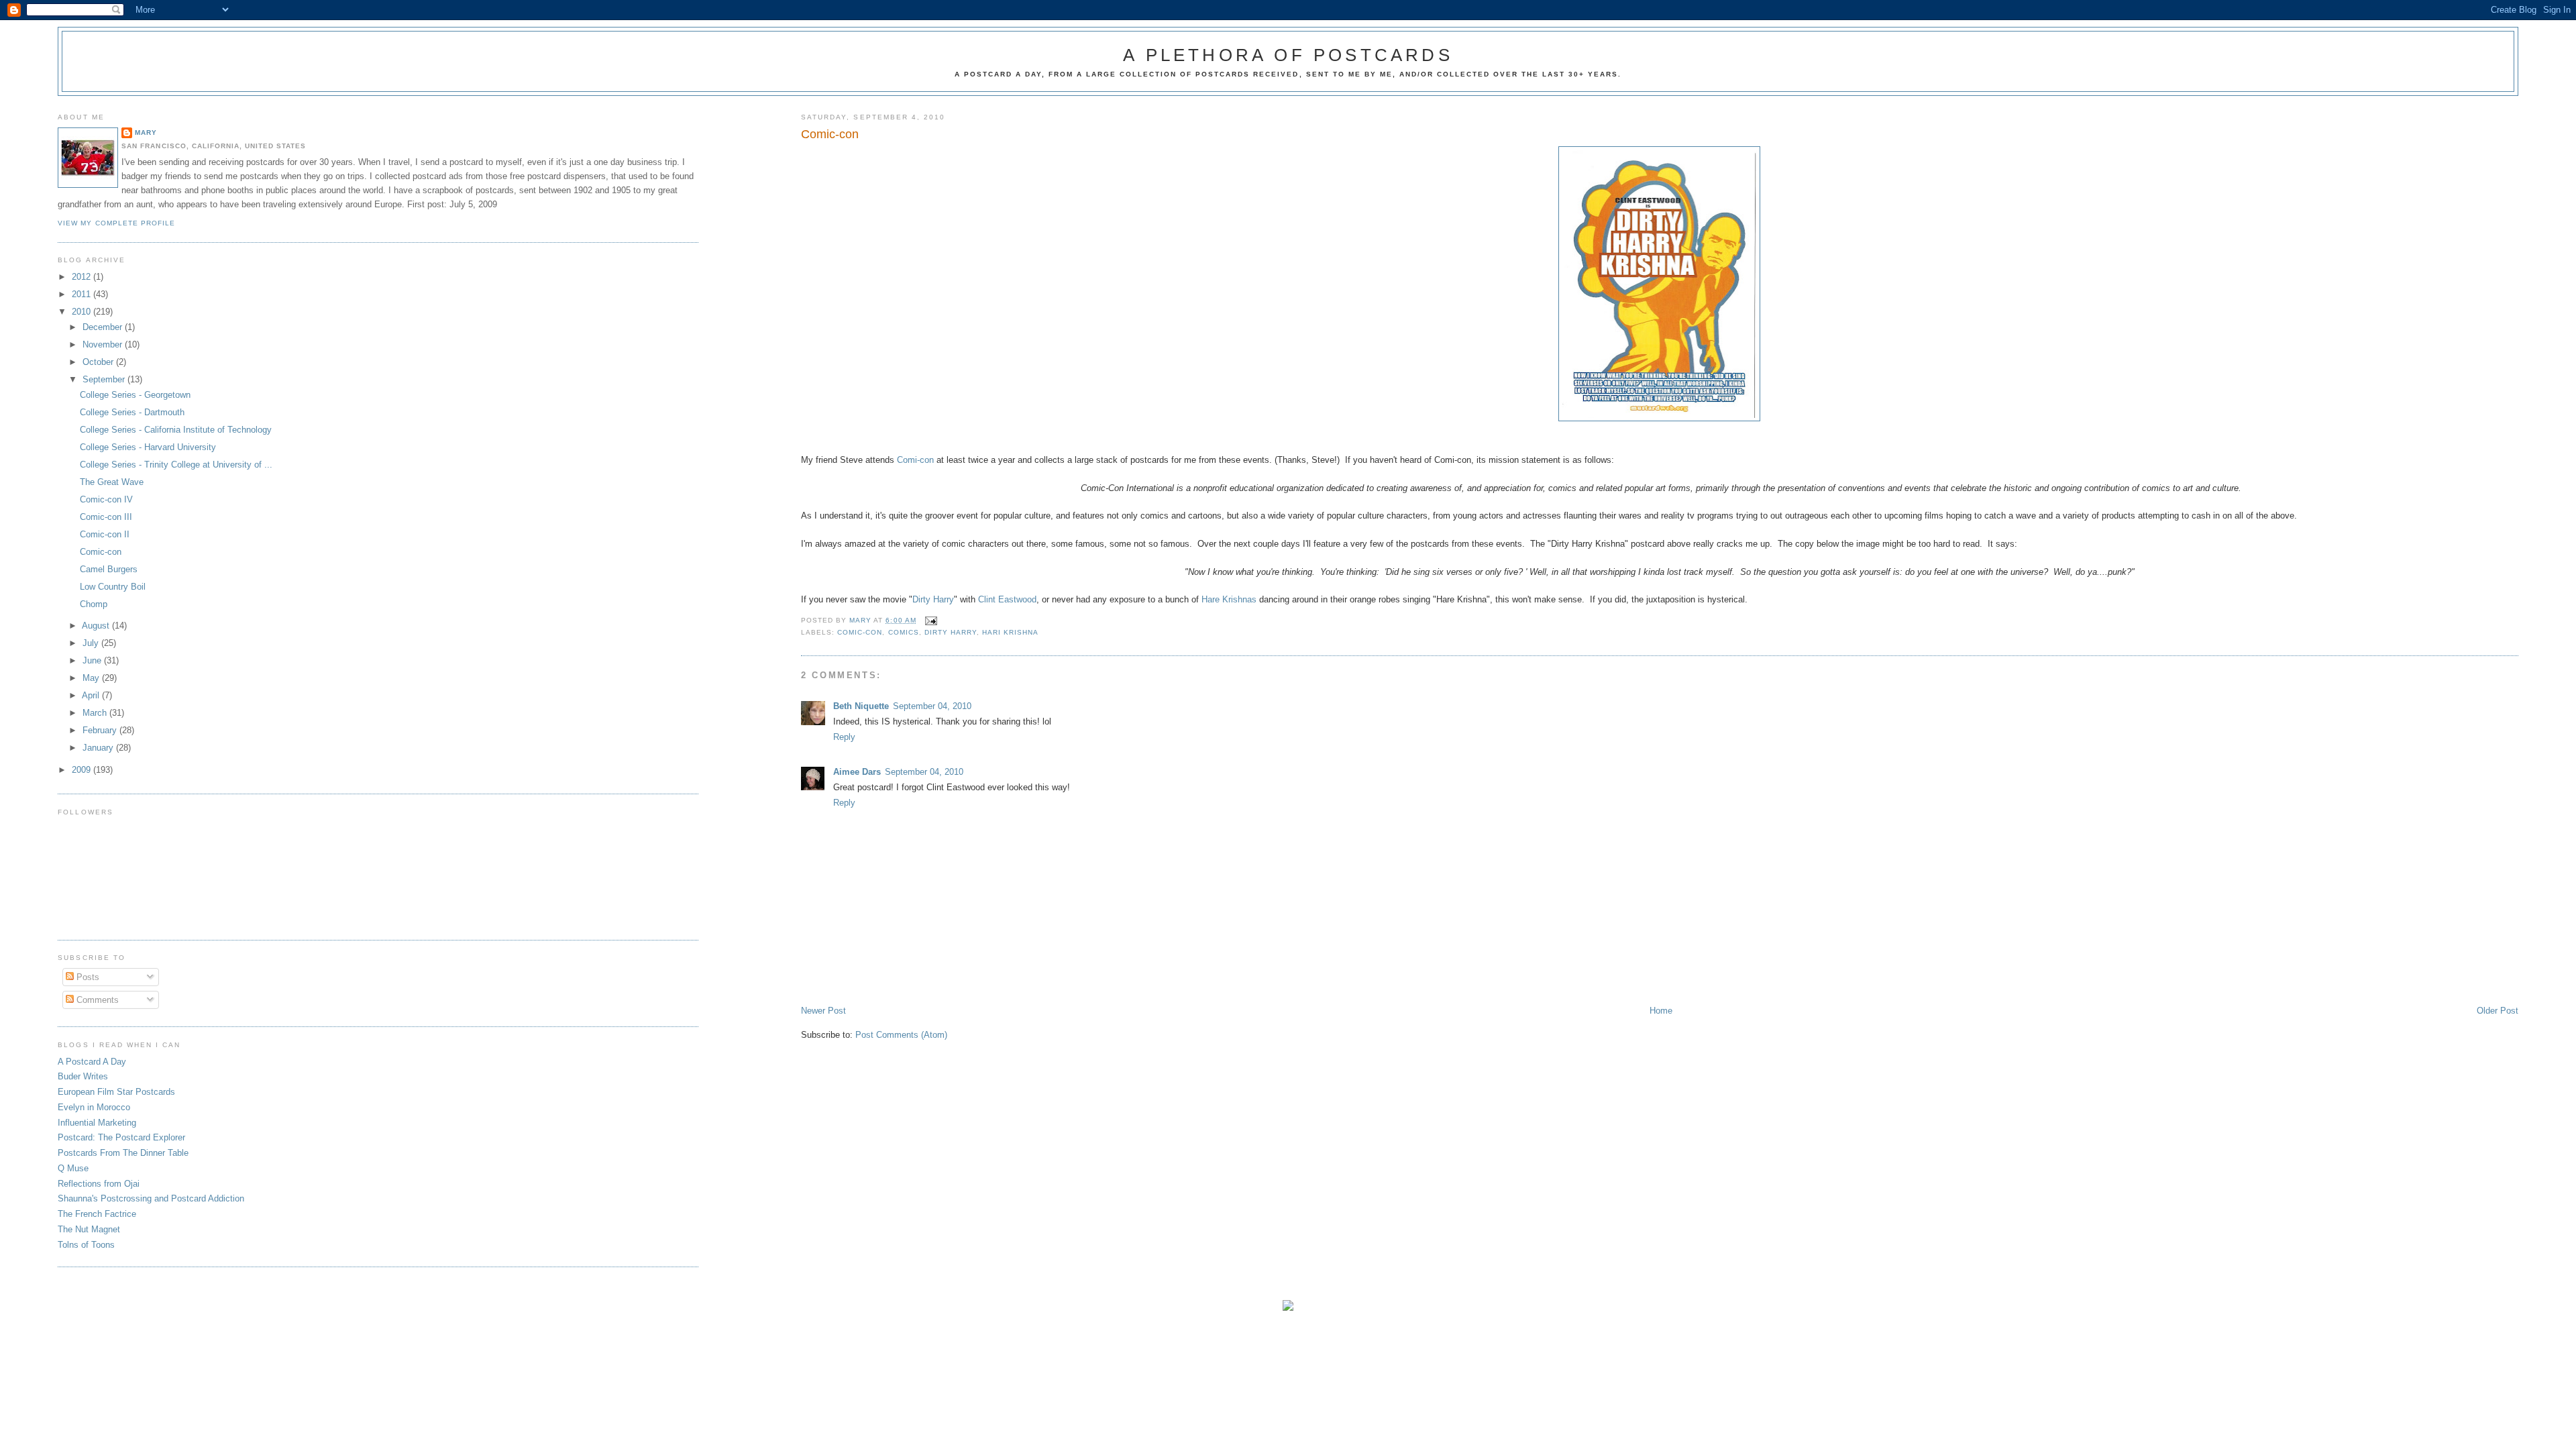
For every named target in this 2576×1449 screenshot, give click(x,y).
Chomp (94, 604)
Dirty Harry (933, 599)
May (92, 678)
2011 (83, 294)
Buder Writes (83, 1076)
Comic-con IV (106, 499)
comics (904, 632)
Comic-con (860, 632)
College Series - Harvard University (148, 447)
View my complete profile (116, 223)
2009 (83, 770)
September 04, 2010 (932, 706)
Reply (844, 737)
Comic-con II (105, 534)
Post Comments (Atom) (901, 1035)
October (99, 362)
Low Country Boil (113, 587)
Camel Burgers (109, 569)
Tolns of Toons (86, 1245)
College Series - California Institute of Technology (176, 430)
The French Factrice (97, 1214)
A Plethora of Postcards (1288, 55)
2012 (83, 277)
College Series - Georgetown (135, 395)
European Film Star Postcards (116, 1092)
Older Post (2498, 1011)
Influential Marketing (97, 1123)
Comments (96, 1000)
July (92, 643)
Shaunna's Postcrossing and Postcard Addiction (151, 1198)
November (104, 344)
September (105, 379)
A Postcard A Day (92, 1062)
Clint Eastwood (1007, 599)
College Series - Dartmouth (132, 412)
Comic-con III (106, 517)
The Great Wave (112, 482)
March (96, 713)
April (92, 695)
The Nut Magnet (89, 1229)
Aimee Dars (857, 772)
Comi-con (915, 460)
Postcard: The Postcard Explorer (121, 1137)
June (93, 660)
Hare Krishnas (1229, 599)
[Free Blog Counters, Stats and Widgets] (1288, 1308)
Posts (87, 977)
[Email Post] (931, 620)
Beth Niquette (861, 706)
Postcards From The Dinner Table (123, 1153)
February (101, 730)
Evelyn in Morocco (94, 1107)
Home (1661, 1011)
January (99, 748)
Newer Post (823, 1011)
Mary (146, 132)
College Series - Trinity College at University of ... (176, 465)
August (97, 626)
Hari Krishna (1010, 632)
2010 (83, 312)
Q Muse (73, 1168)
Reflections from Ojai (99, 1184)
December (104, 327)
